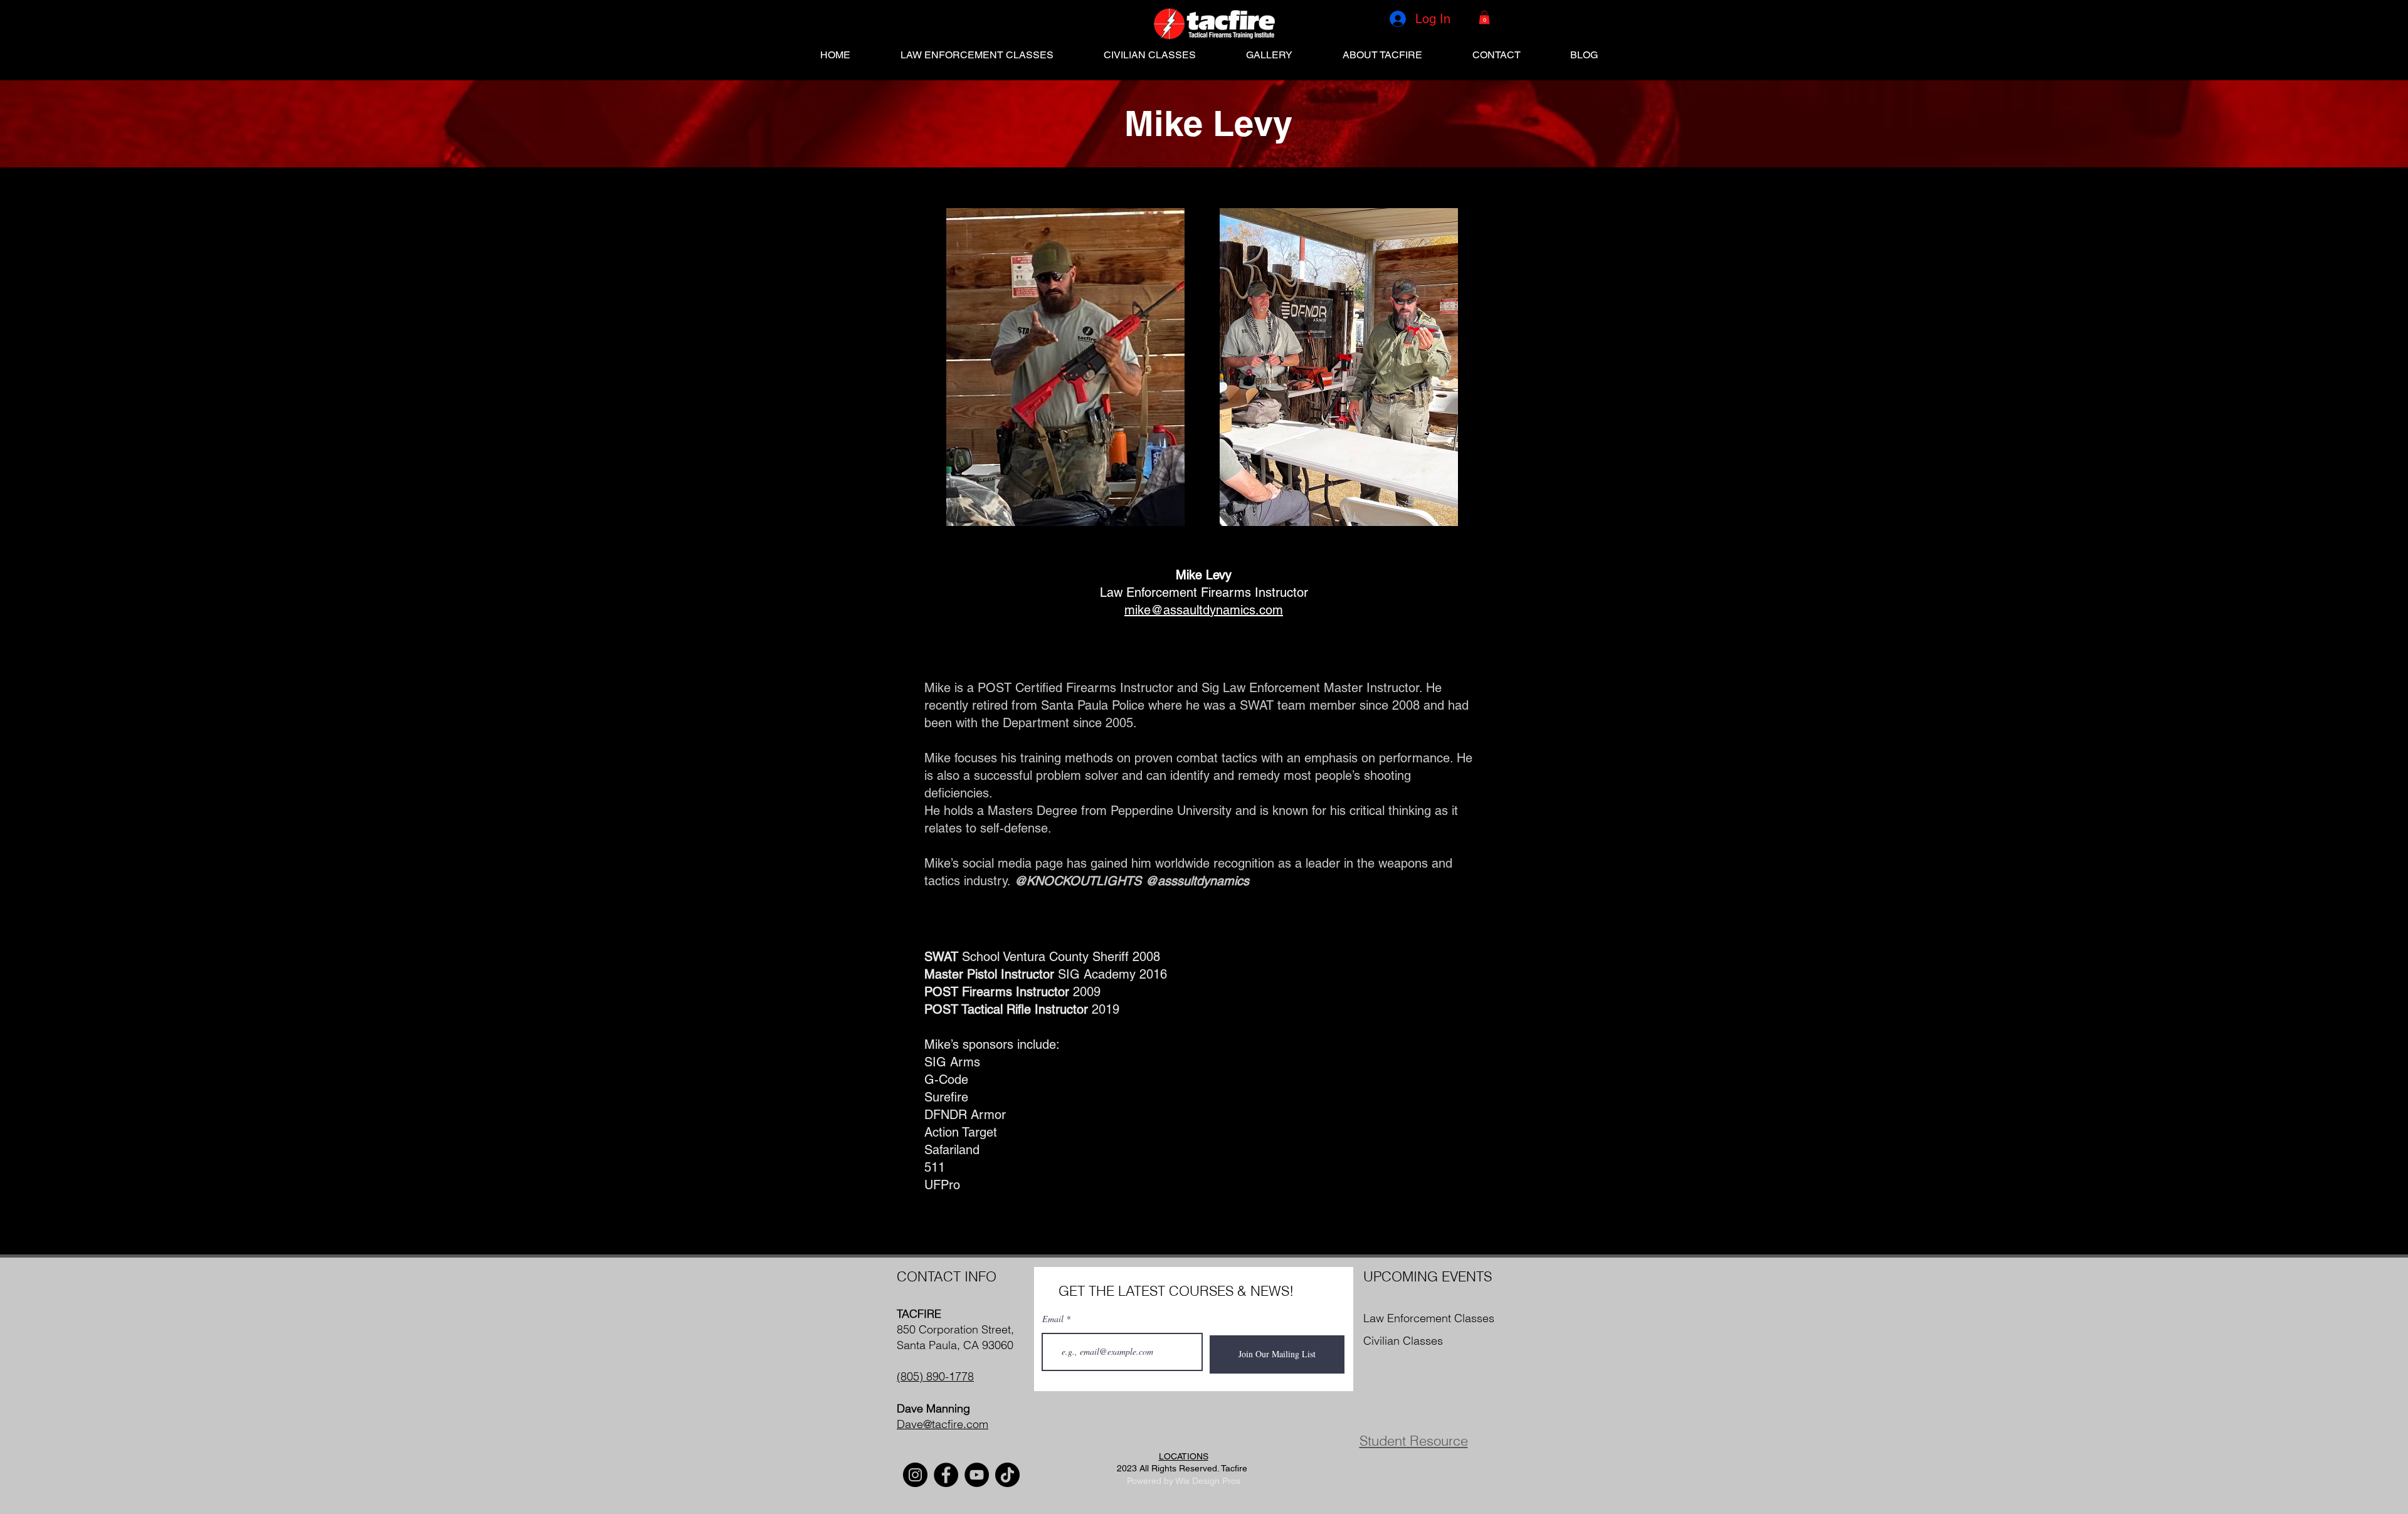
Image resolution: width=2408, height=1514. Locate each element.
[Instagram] (915, 1475)
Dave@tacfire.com (943, 1424)
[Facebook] (946, 1475)
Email (1053, 1319)
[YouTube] (977, 1475)
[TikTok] (1007, 1475)
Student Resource (1414, 1441)
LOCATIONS (1184, 1456)
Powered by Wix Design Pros (1184, 1481)
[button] (1484, 18)
